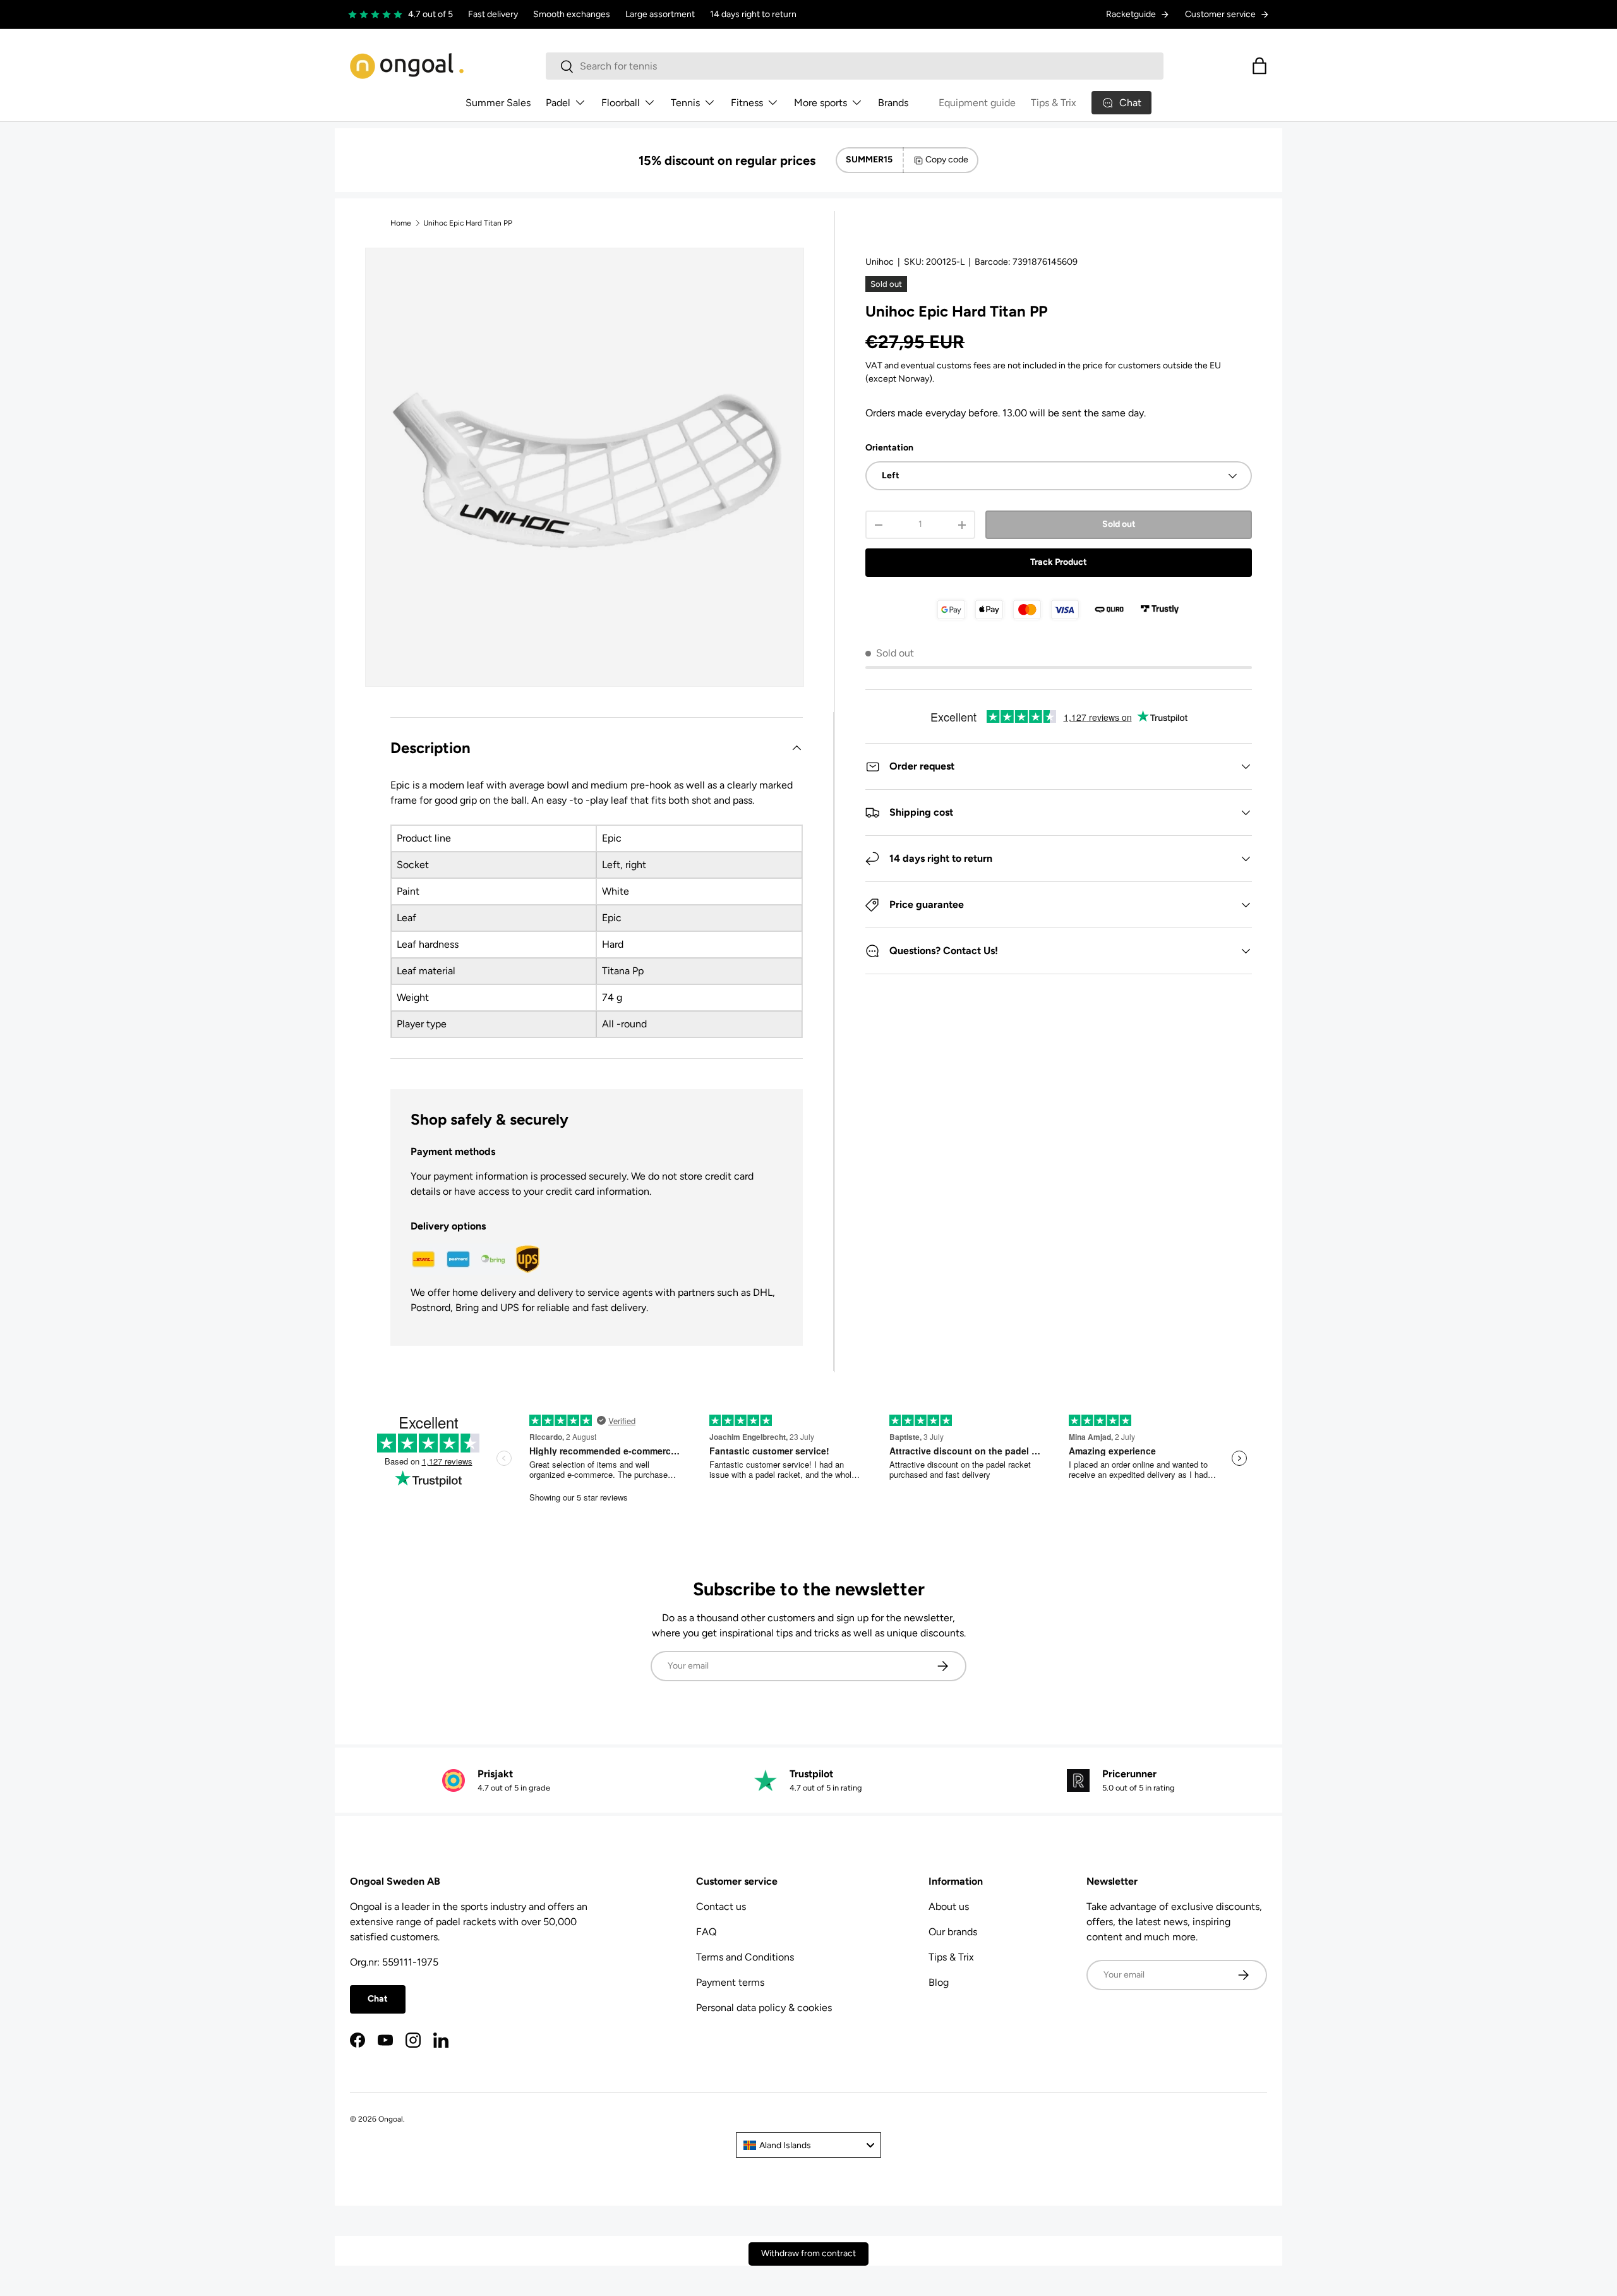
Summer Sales (498, 103)
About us (949, 1906)
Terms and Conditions (745, 1957)
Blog (939, 1982)
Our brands (953, 1932)
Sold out (1119, 524)
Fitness (747, 103)
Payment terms (730, 1982)
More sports (821, 103)
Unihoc (880, 262)
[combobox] (855, 66)
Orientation (889, 448)
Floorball (621, 103)
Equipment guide (977, 103)
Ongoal (391, 2119)
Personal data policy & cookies (764, 2008)
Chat (378, 1999)
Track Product (1059, 562)
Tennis (685, 103)
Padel (558, 103)
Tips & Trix (1054, 103)
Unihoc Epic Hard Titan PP (468, 223)
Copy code (947, 160)
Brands (893, 103)
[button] (1259, 66)
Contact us (721, 1906)
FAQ (706, 1932)
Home (401, 223)
